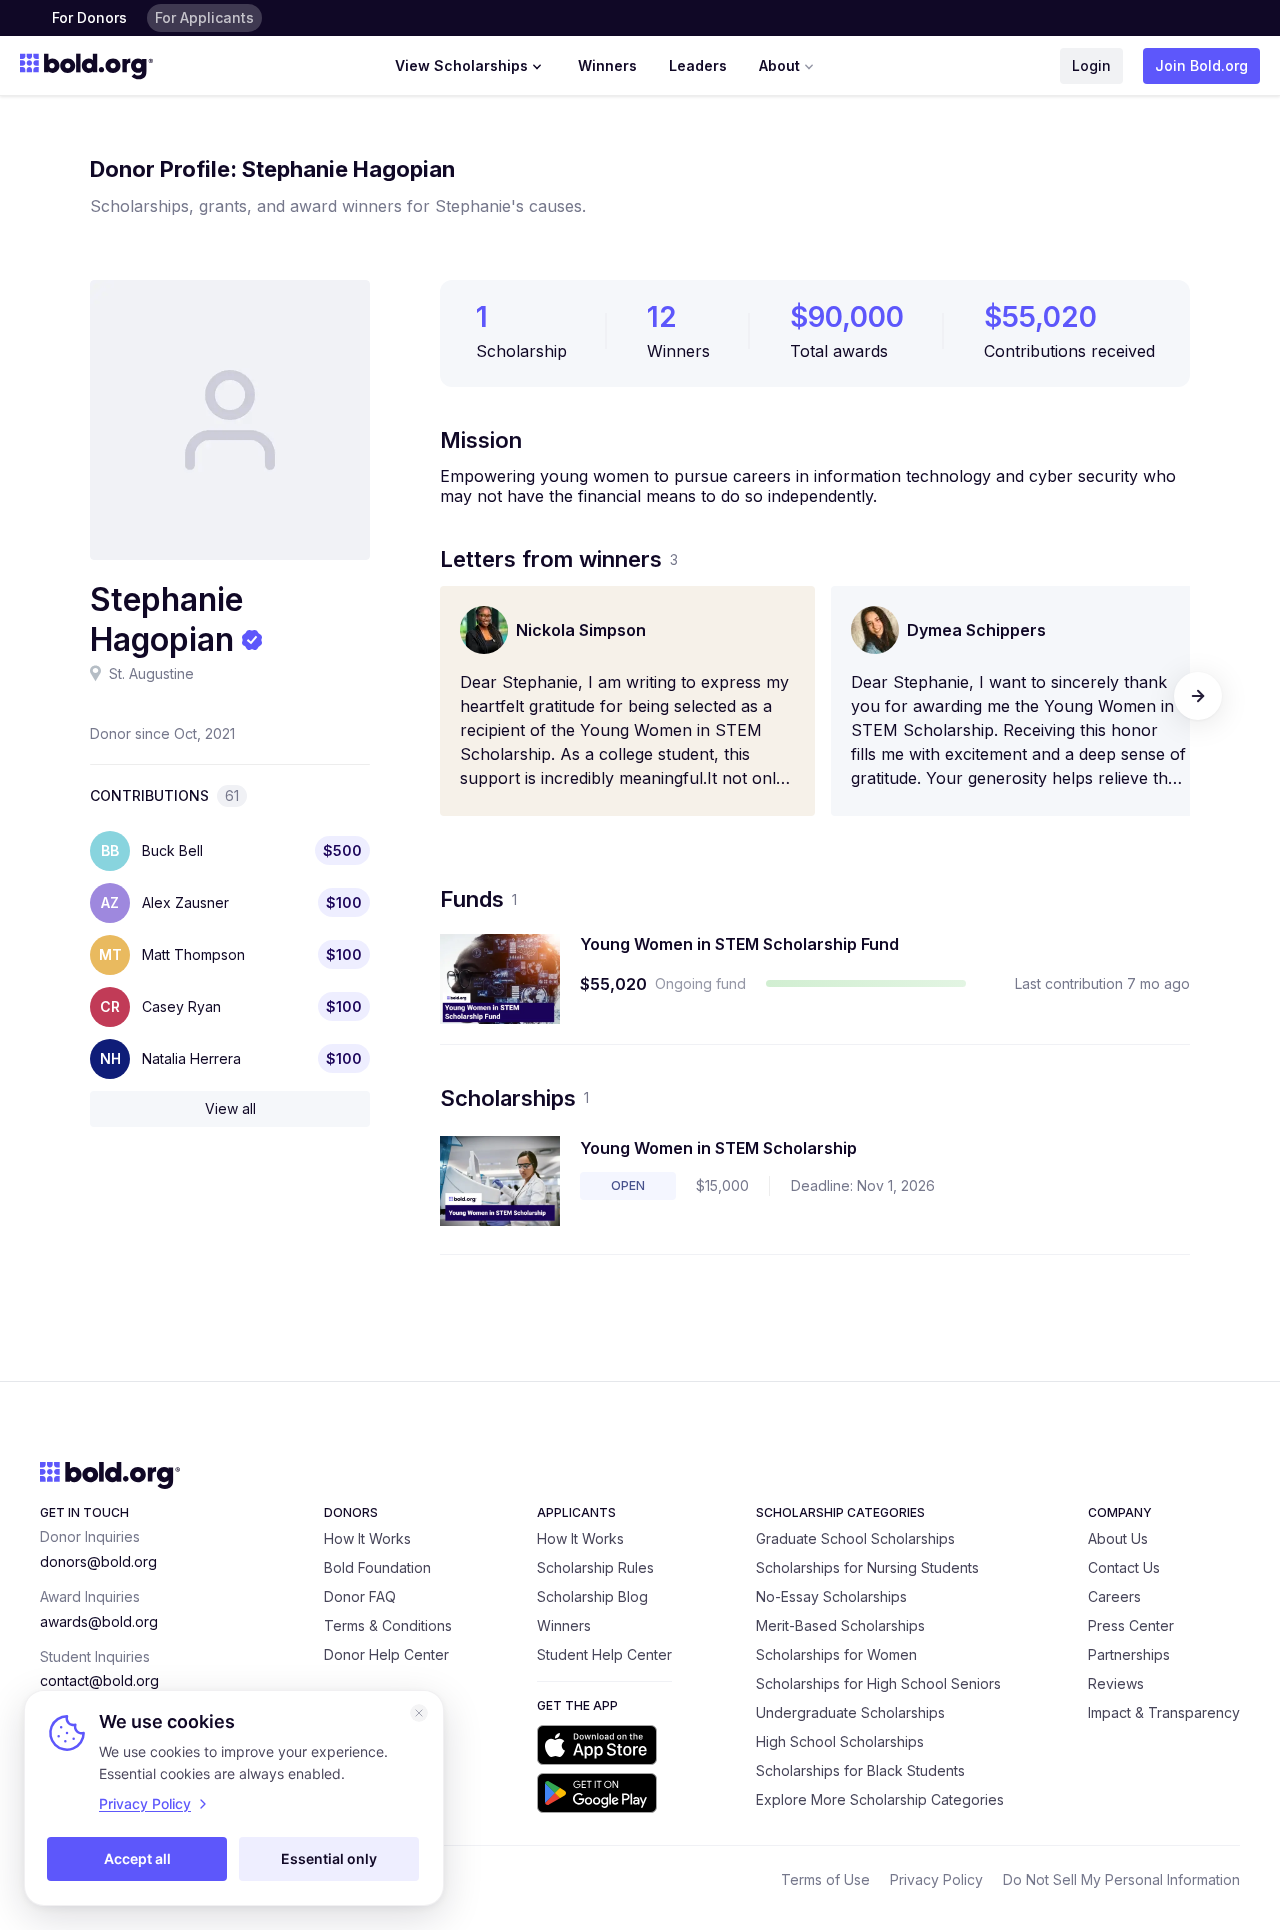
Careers (1114, 1596)
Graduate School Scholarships (855, 1538)
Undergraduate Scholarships (850, 1712)
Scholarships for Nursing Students (867, 1567)
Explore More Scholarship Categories (880, 1799)
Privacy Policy (936, 1879)
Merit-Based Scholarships (840, 1625)
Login (1091, 65)
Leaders (698, 65)
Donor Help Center (386, 1654)
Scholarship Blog (592, 1596)
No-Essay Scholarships (831, 1596)
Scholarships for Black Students (860, 1770)
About (779, 65)
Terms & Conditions (388, 1625)
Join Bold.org (1201, 65)
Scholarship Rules (595, 1567)
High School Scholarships (840, 1741)
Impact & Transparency (1164, 1712)
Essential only (329, 1858)
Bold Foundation (377, 1567)
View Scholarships (461, 65)
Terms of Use (825, 1879)
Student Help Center (604, 1654)
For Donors (89, 17)
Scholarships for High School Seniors (878, 1683)
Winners (607, 65)
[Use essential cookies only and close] (419, 1713)
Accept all (137, 1858)
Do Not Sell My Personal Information (1121, 1879)
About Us (1118, 1538)
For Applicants (204, 17)
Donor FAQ (360, 1596)
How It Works (367, 1538)
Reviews (1116, 1683)
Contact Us (1124, 1567)
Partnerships (1129, 1654)
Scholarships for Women (836, 1654)
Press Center (1131, 1625)
